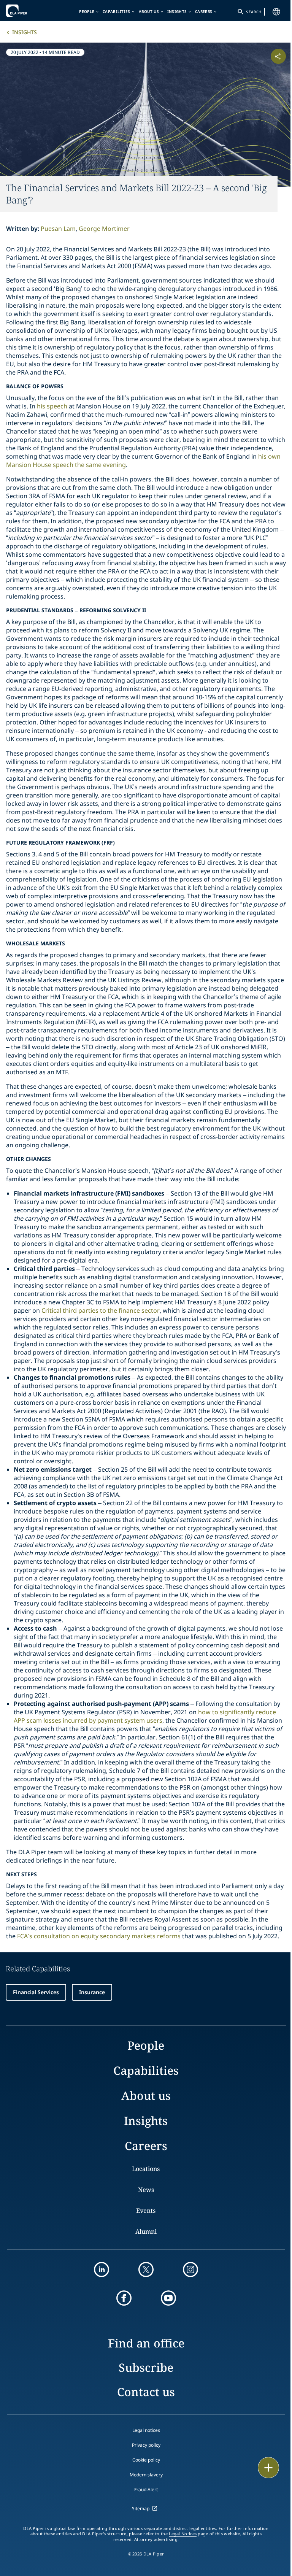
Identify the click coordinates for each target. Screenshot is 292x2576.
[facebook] (124, 2298)
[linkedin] (102, 2269)
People (87, 11)
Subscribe (146, 2367)
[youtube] (168, 2298)
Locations (146, 2169)
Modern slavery (146, 2475)
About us (149, 11)
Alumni (146, 2231)
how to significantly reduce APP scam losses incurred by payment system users (145, 1716)
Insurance (92, 1992)
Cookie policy (146, 2460)
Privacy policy (146, 2445)
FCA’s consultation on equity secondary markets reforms (99, 1936)
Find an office (146, 2343)
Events (146, 2211)
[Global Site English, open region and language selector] (276, 12)
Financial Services (36, 1992)
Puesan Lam (58, 229)
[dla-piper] (29, 11)
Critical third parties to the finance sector (101, 1310)
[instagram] (190, 2269)
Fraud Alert (146, 2489)
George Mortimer (104, 229)
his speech (52, 406)
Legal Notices (183, 2534)
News (146, 2190)
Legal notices (146, 2430)
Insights (177, 11)
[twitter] (146, 2269)
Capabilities (117, 11)
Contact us (146, 2392)
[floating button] (268, 2468)
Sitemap (141, 2509)
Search (254, 12)
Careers (204, 11)
